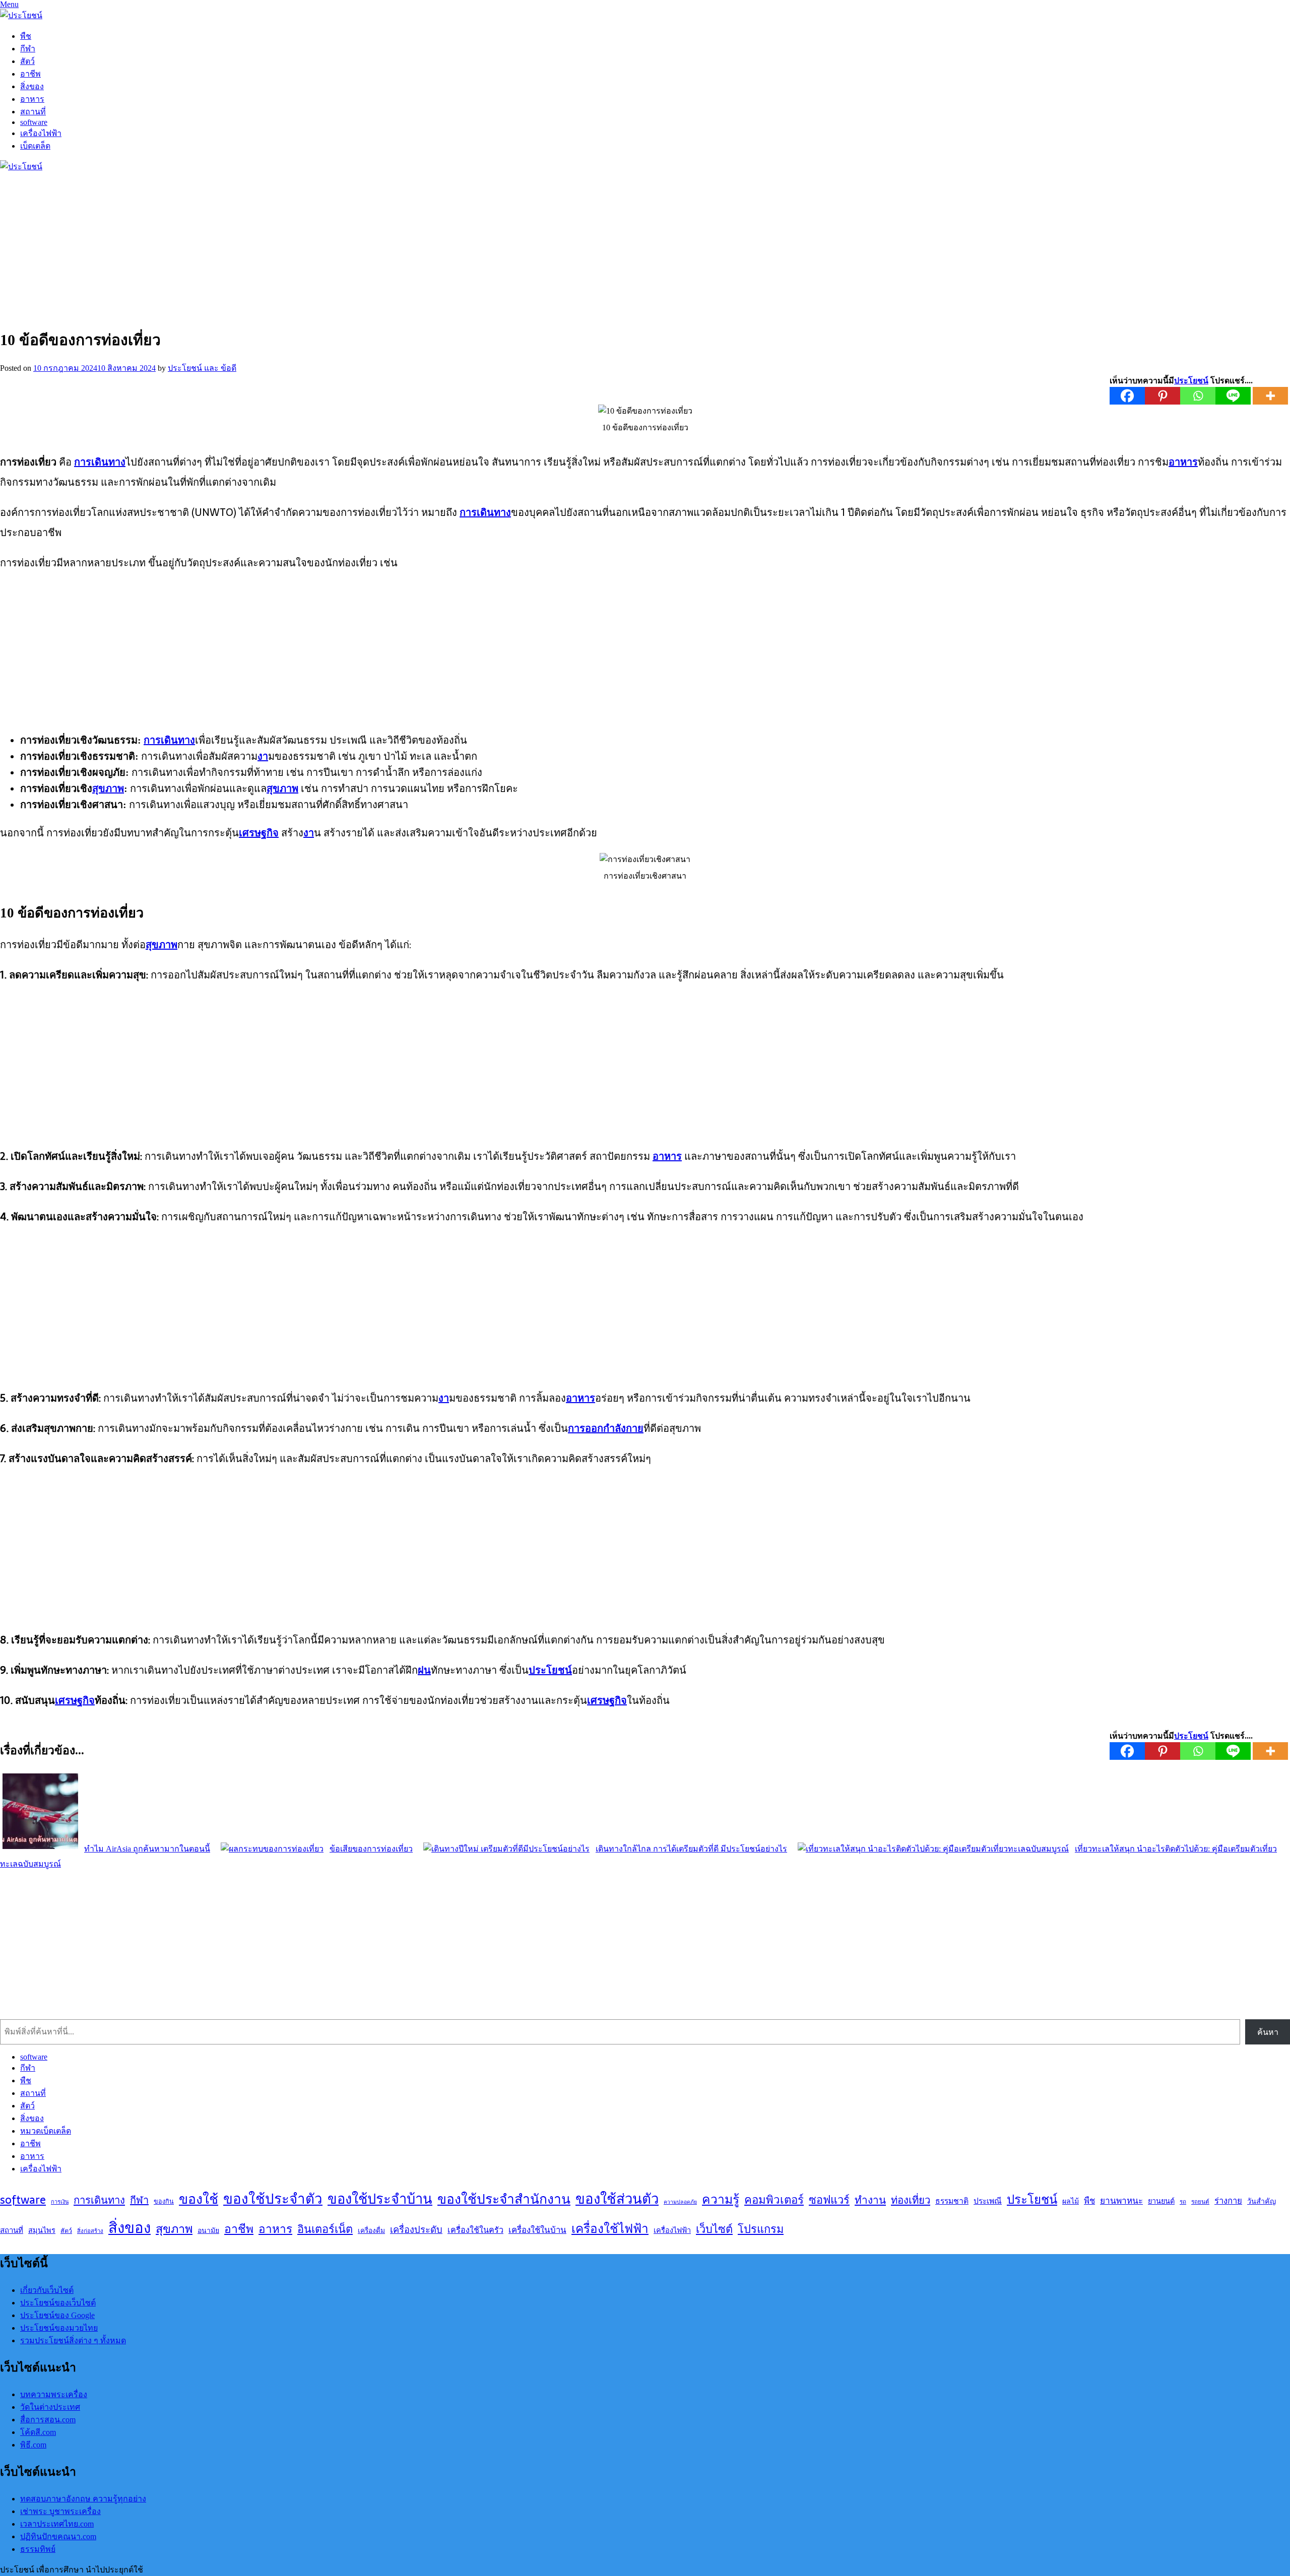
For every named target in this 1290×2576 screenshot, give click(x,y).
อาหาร (32, 99)
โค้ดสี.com (38, 2432)
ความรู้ (721, 2199)
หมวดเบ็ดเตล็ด (46, 2131)
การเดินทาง (99, 2200)
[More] (1270, 396)
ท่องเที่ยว (911, 2200)
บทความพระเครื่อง (54, 2394)
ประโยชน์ (1032, 2199)
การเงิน (60, 2202)
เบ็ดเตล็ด (35, 146)
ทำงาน (870, 2200)
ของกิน (164, 2201)
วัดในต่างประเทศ (50, 2407)
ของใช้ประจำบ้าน (380, 2199)
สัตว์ (27, 61)
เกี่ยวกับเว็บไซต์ (47, 2290)
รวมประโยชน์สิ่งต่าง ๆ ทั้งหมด (73, 2340)
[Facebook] (1127, 396)
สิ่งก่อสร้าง (90, 2231)
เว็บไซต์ (714, 2229)
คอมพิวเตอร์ (774, 2200)
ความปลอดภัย (680, 2202)
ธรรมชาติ (952, 2201)
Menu (9, 4)
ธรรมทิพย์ (38, 2549)
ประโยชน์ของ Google (57, 2315)
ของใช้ (199, 2199)
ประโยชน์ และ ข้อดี (202, 368)
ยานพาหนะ (1121, 2201)
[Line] (1233, 396)
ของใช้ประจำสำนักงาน (504, 2199)
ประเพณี (988, 2201)
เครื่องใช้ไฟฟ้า (610, 2228)
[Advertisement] (302, 247)
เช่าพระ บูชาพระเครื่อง (60, 2511)
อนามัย (208, 2230)
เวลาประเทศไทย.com (57, 2524)
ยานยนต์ (1161, 2201)
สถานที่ (33, 112)
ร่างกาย (1228, 2201)
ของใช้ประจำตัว (273, 2199)
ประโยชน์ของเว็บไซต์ (58, 2303)
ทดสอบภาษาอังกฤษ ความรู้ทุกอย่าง (83, 2499)
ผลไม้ (1071, 2201)
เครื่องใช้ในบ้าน (537, 2230)
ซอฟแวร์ (829, 2200)
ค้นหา (1268, 2032)
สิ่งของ (32, 86)
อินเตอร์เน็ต (325, 2229)
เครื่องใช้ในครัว (475, 2230)
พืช (26, 36)
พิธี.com (33, 2445)
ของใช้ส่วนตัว (617, 2199)
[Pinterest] (1163, 396)
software (34, 122)
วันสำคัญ (1262, 2201)
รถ (1183, 2201)
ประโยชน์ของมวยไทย (59, 2328)
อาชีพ (30, 74)
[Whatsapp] (1198, 396)
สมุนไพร (42, 2230)
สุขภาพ (174, 2229)
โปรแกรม (761, 2229)
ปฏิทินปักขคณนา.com (58, 2536)
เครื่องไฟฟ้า (41, 133)
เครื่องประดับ (416, 2230)
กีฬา (28, 49)
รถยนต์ (1200, 2201)
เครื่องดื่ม (371, 2230)
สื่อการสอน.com (48, 2420)
